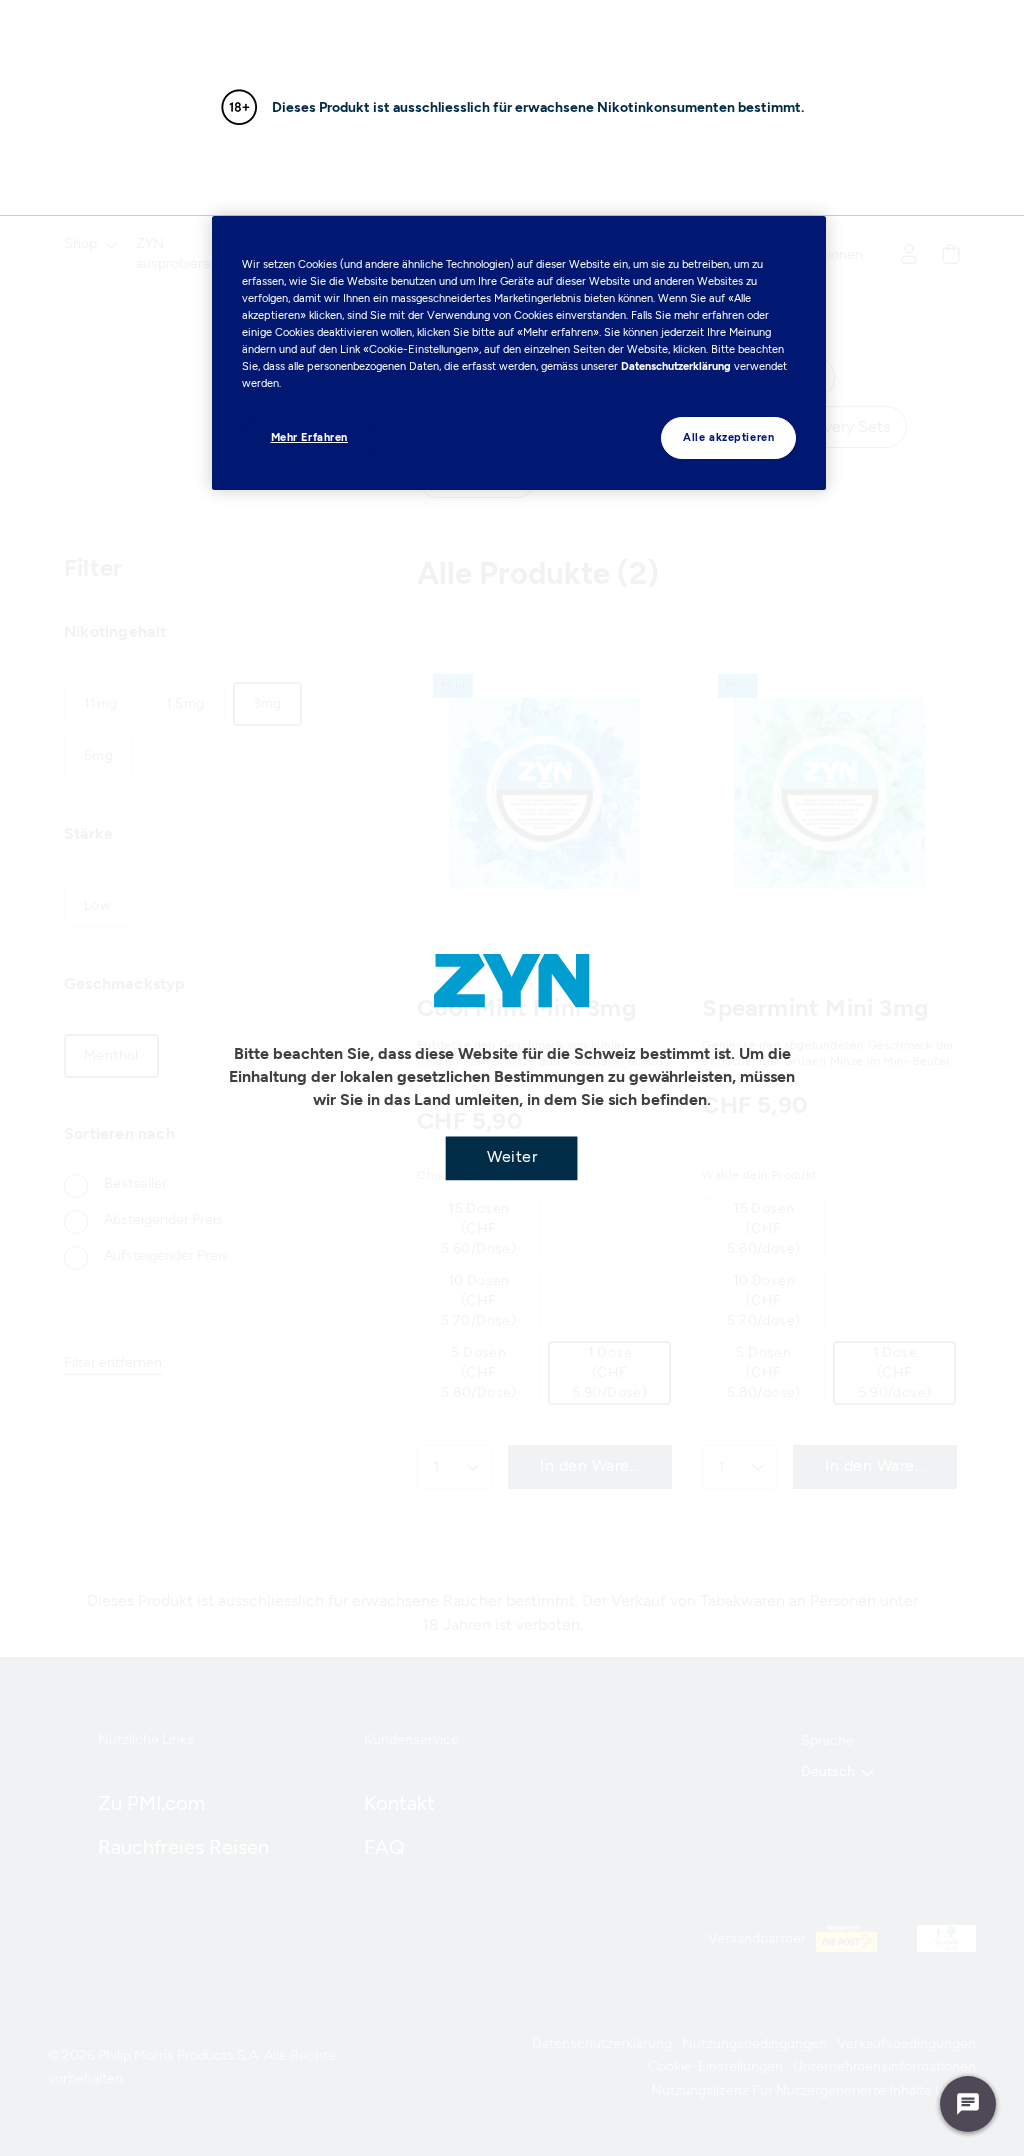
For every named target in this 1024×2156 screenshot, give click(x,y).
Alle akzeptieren (728, 437)
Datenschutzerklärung (676, 366)
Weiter (512, 1156)
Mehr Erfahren (309, 437)
